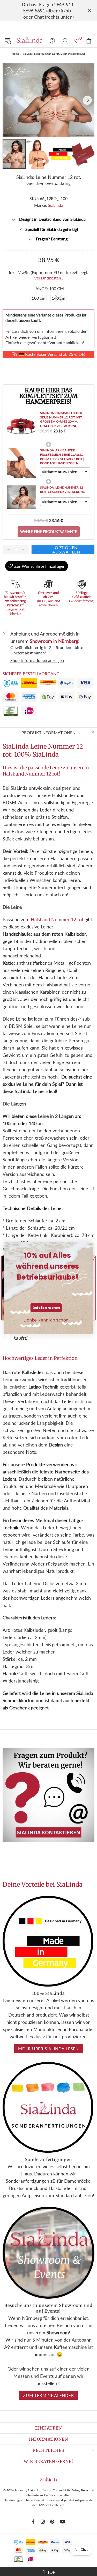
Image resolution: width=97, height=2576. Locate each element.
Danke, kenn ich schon (46, 1320)
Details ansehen (46, 1308)
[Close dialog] (88, 1247)
